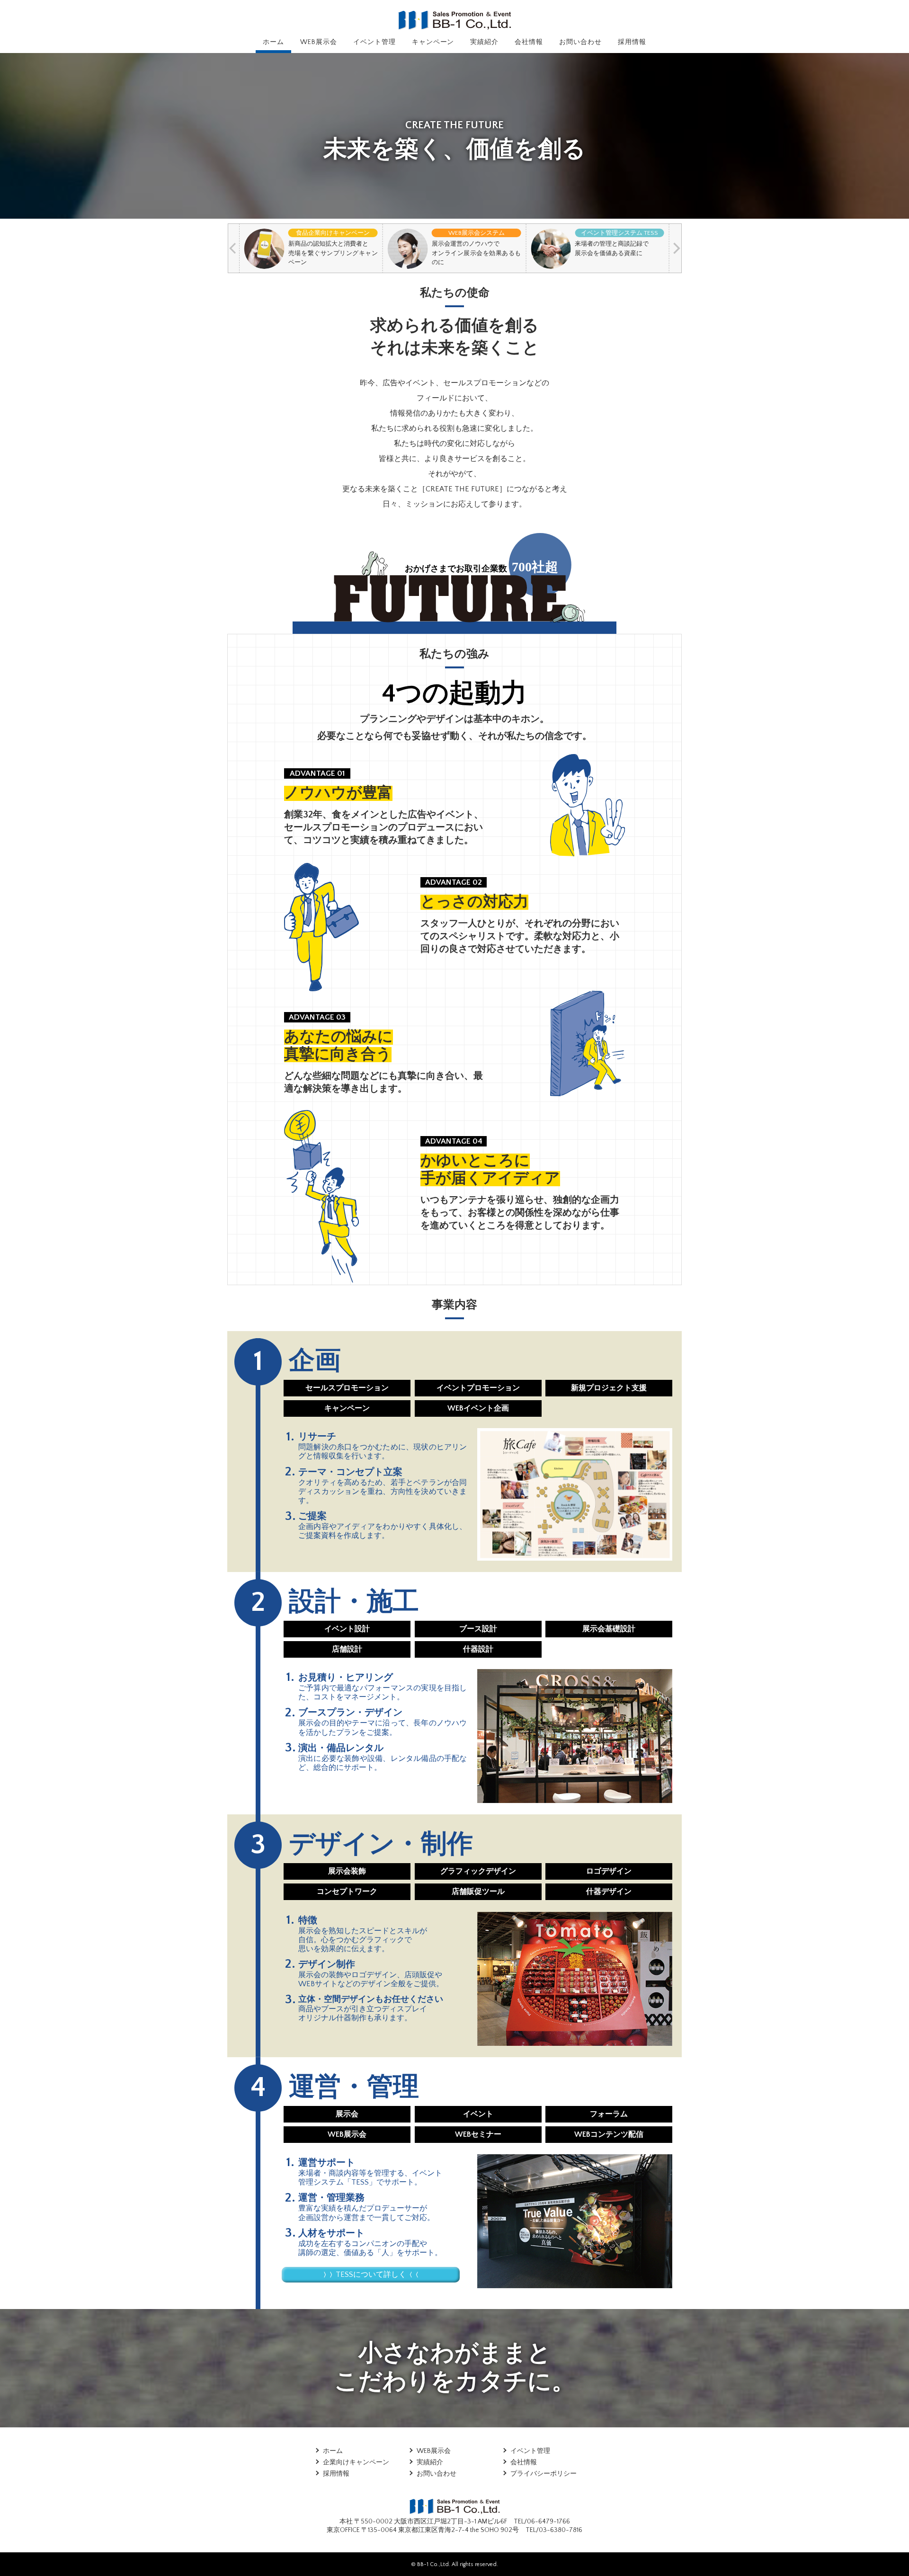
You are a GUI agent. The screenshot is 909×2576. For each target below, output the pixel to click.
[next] (676, 248)
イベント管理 (374, 42)
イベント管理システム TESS (619, 233)
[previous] (233, 248)
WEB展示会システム (477, 233)
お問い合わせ (580, 42)
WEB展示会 (319, 42)
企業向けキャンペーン (356, 2462)
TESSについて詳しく (371, 2274)
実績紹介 (484, 42)
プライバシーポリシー (544, 2474)
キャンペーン (433, 42)
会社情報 (529, 42)
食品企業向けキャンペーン (333, 233)
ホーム (273, 42)
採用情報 (632, 42)
